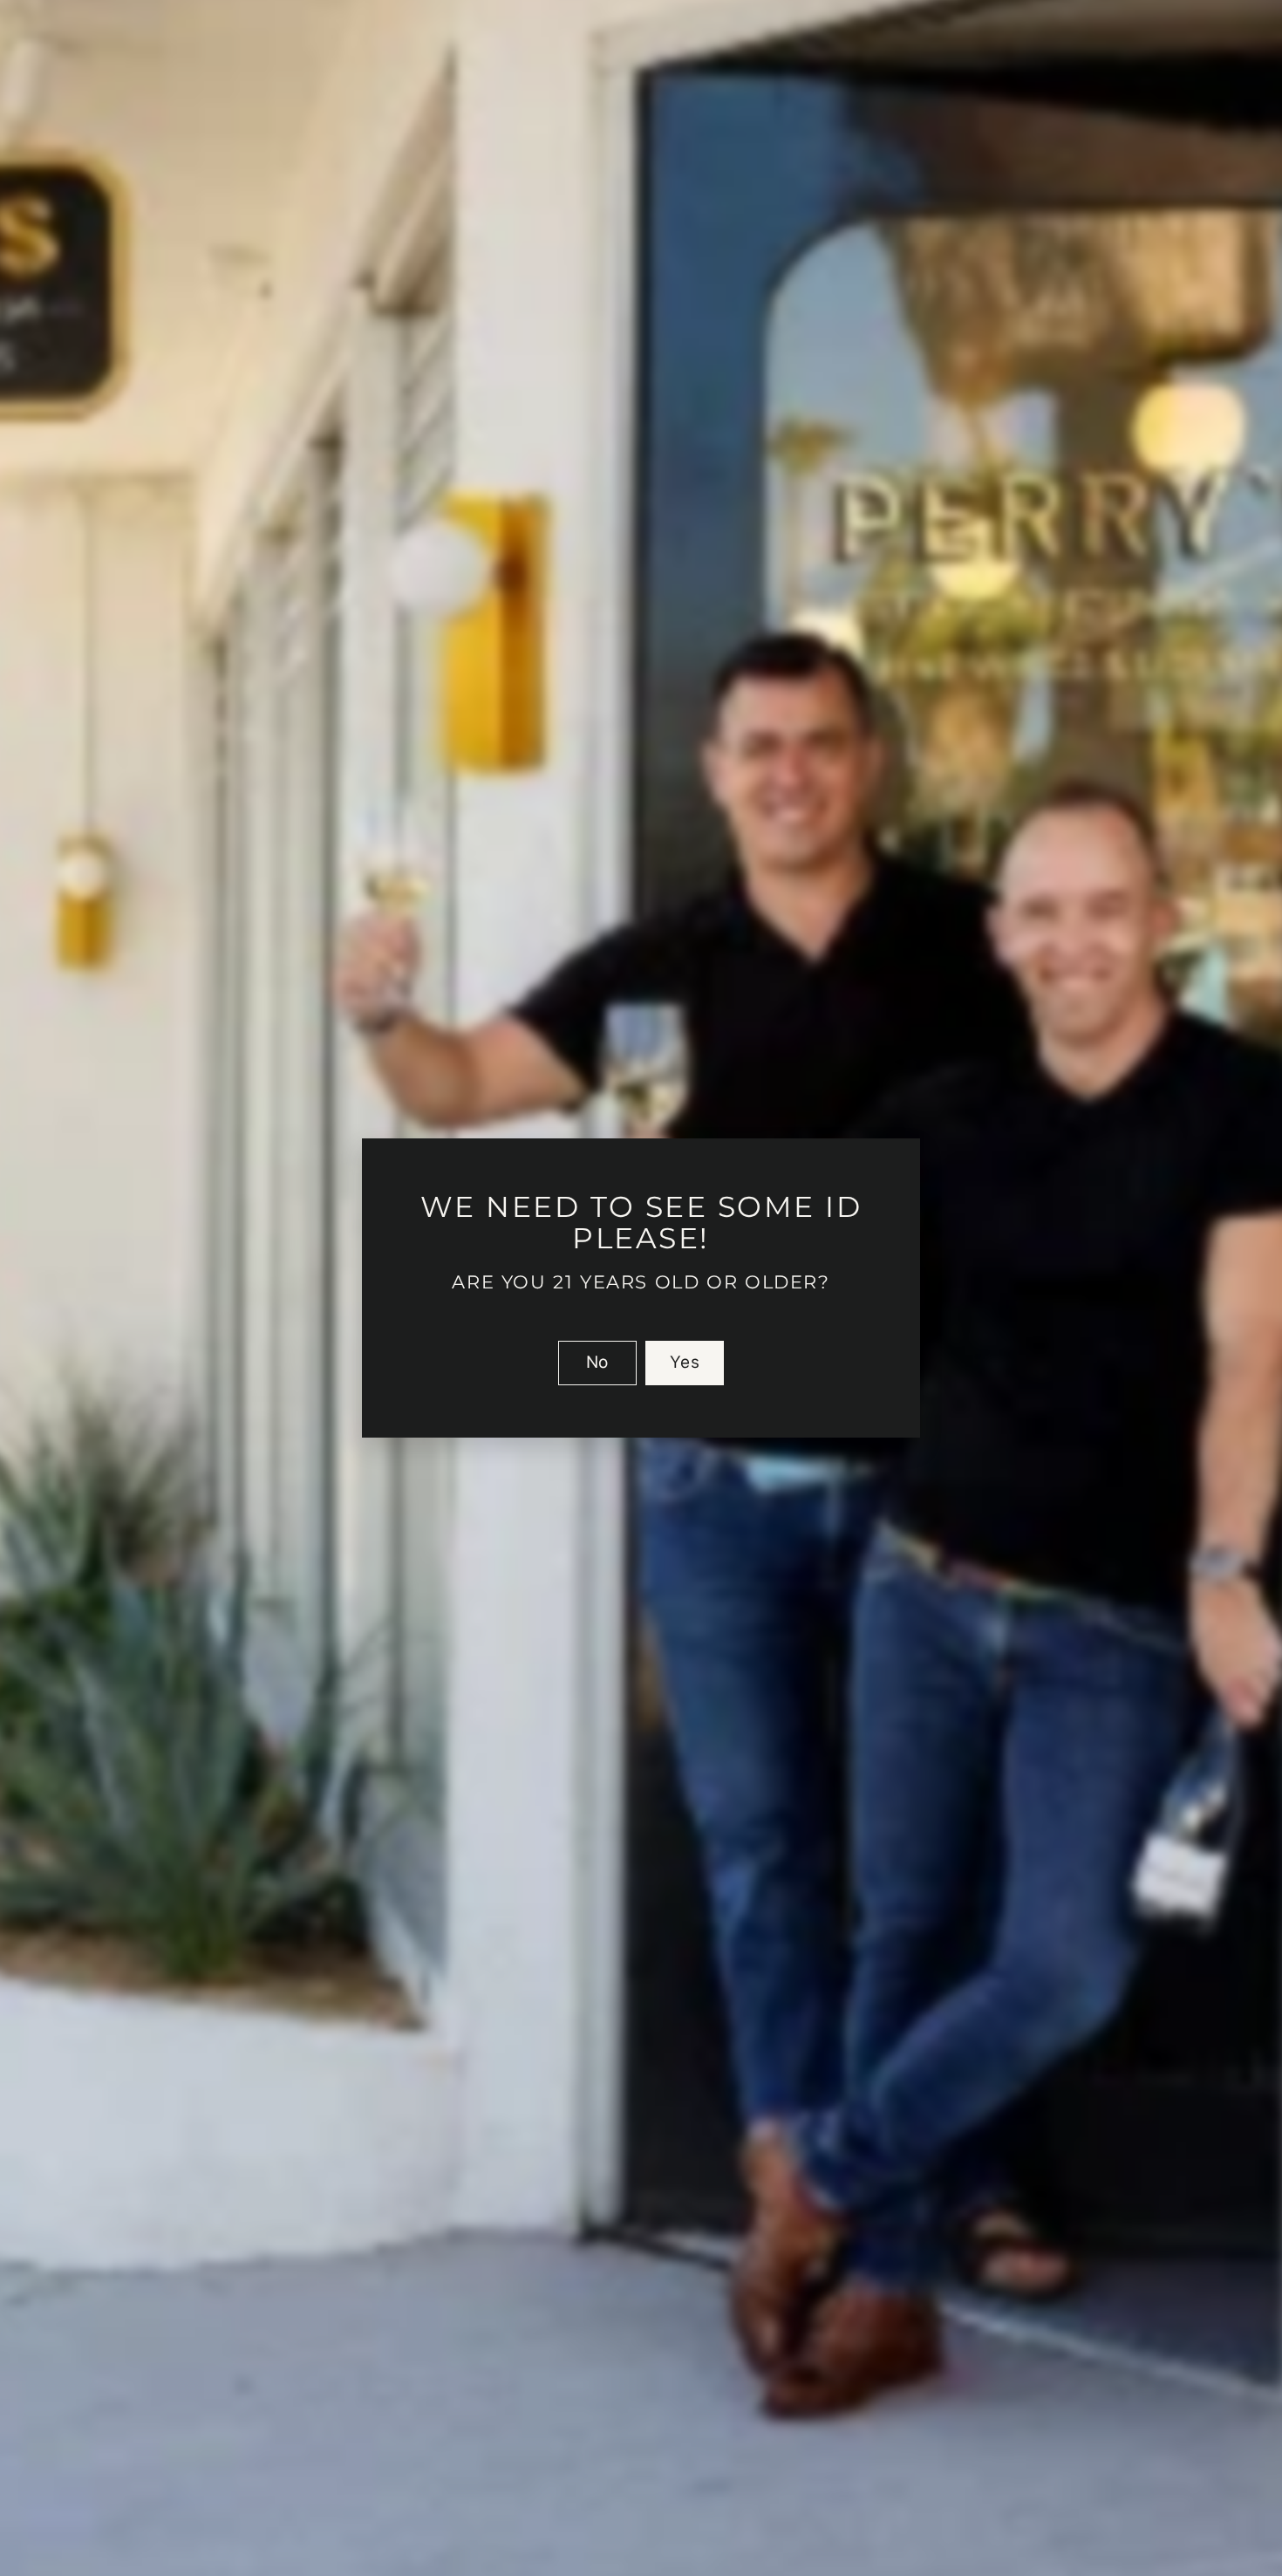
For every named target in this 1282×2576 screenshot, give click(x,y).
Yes (685, 1362)
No (597, 1362)
